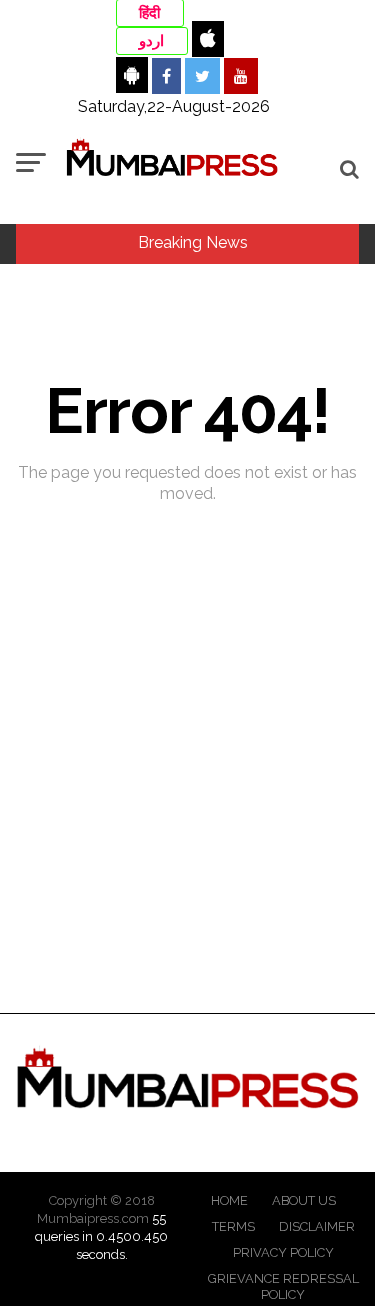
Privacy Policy (283, 1252)
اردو (151, 41)
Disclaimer (317, 1226)
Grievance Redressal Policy (283, 1286)
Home (229, 1200)
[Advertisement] (187, 822)
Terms (233, 1226)
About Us (304, 1200)
